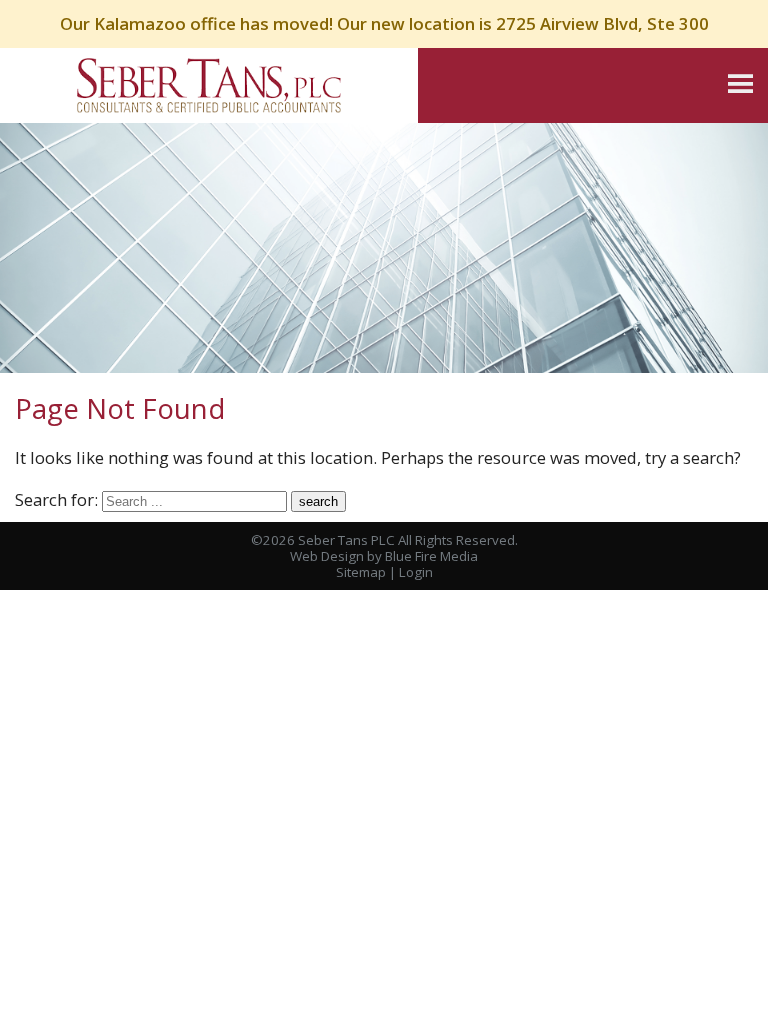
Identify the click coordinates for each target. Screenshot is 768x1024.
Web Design (327, 556)
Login (416, 572)
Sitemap (361, 572)
